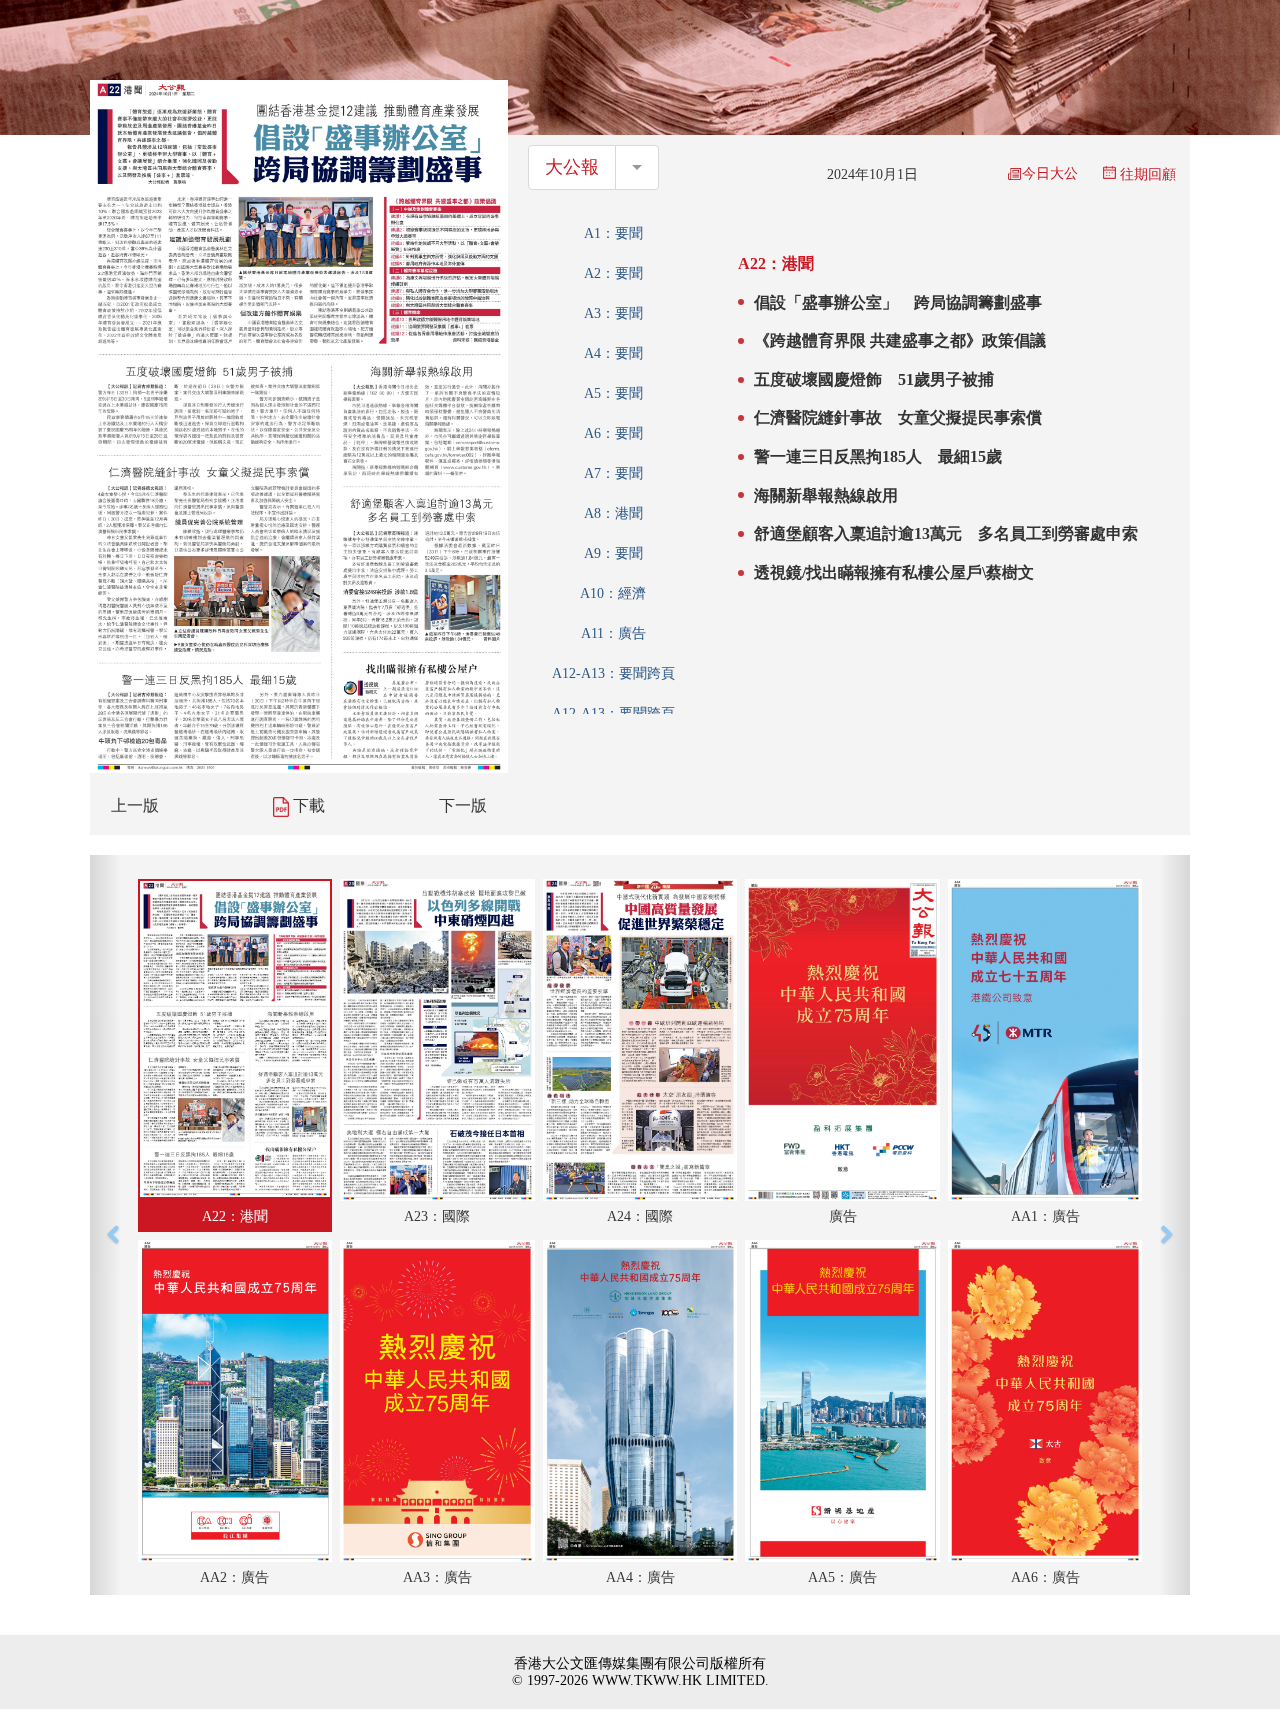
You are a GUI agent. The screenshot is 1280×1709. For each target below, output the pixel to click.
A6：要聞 (613, 433)
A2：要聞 (613, 273)
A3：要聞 (613, 313)
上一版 (135, 805)
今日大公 (1050, 173)
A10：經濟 (613, 593)
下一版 (463, 805)
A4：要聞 (613, 353)
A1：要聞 (613, 233)
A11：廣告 (613, 633)
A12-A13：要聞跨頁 (613, 673)
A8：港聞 (613, 513)
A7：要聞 (613, 473)
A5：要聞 (613, 393)
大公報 (572, 167)
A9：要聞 (613, 553)
